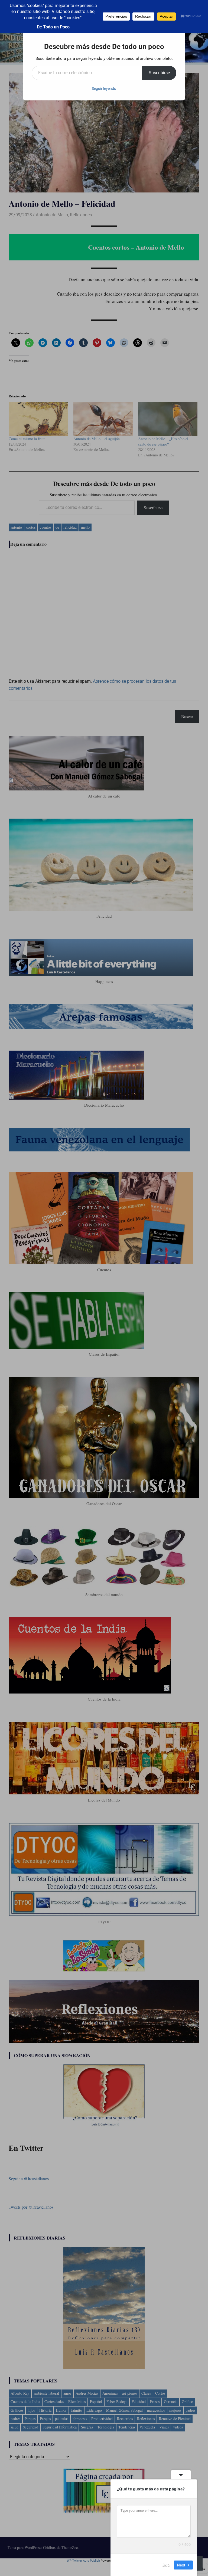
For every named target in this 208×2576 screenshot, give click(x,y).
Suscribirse (159, 73)
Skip (166, 2565)
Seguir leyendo (104, 89)
